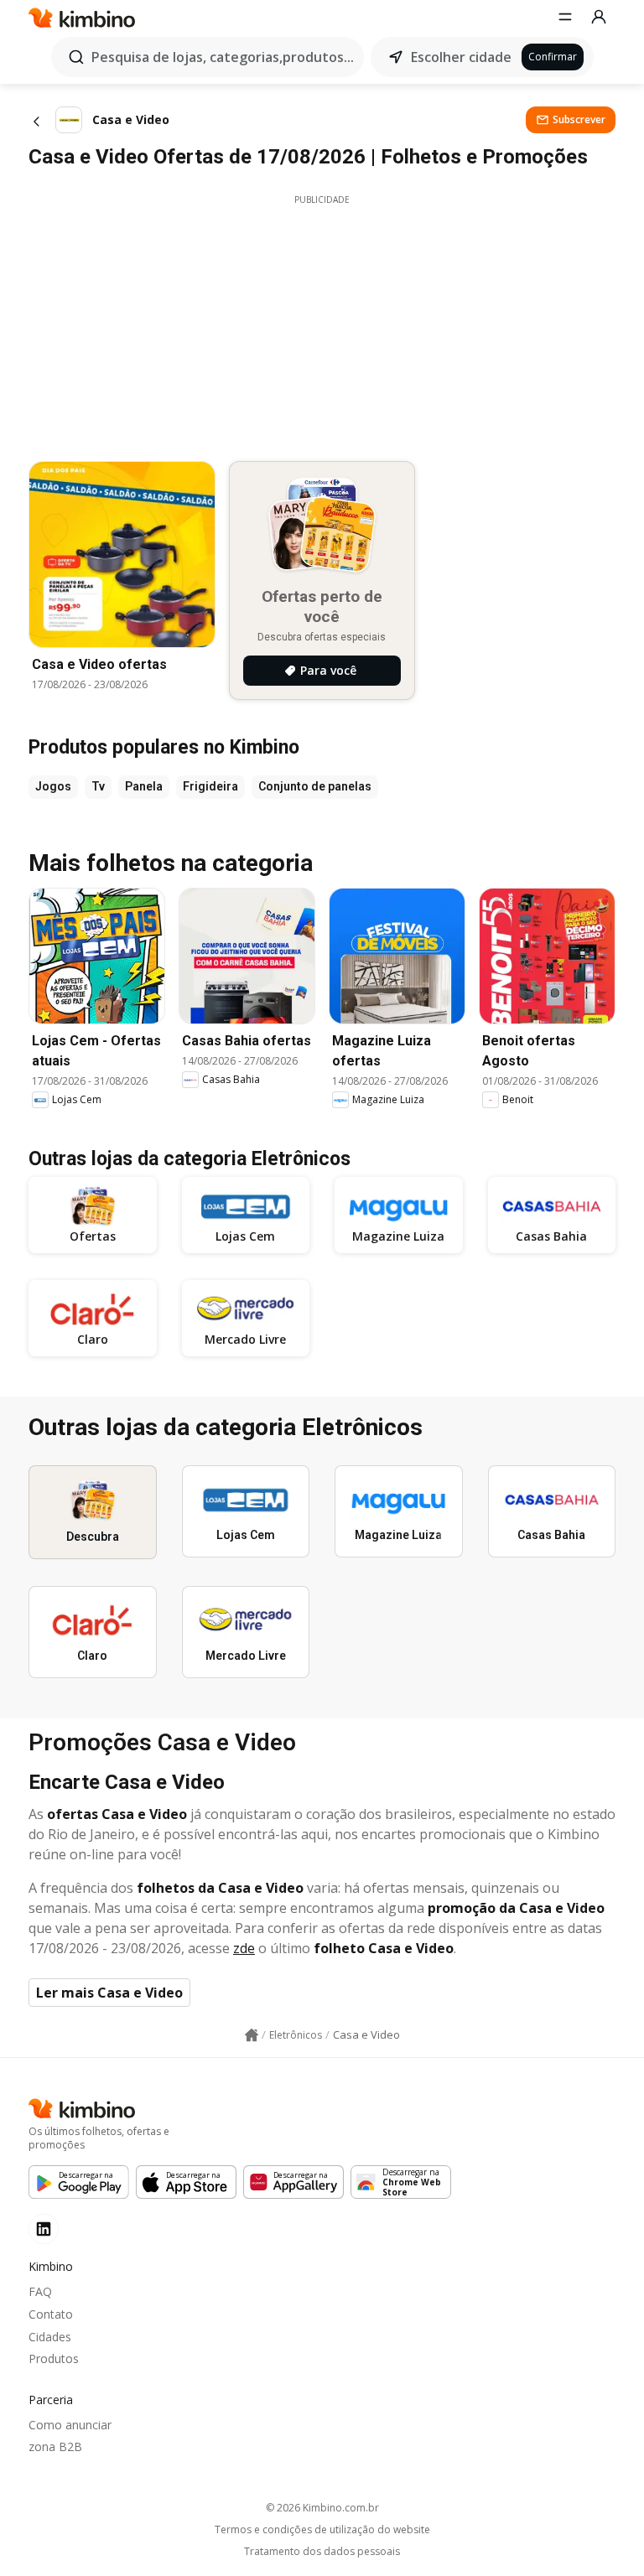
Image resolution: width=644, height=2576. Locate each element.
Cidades (50, 2337)
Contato (51, 2314)
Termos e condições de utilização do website (322, 2530)
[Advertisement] (322, 324)
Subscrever (579, 119)
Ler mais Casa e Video (109, 1993)
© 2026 (322, 2508)
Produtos (54, 2358)
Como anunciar (70, 2425)
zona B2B (55, 2446)
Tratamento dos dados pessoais (322, 2552)
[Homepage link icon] (252, 2035)
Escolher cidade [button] (461, 57)
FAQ (40, 2291)
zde (244, 1948)
